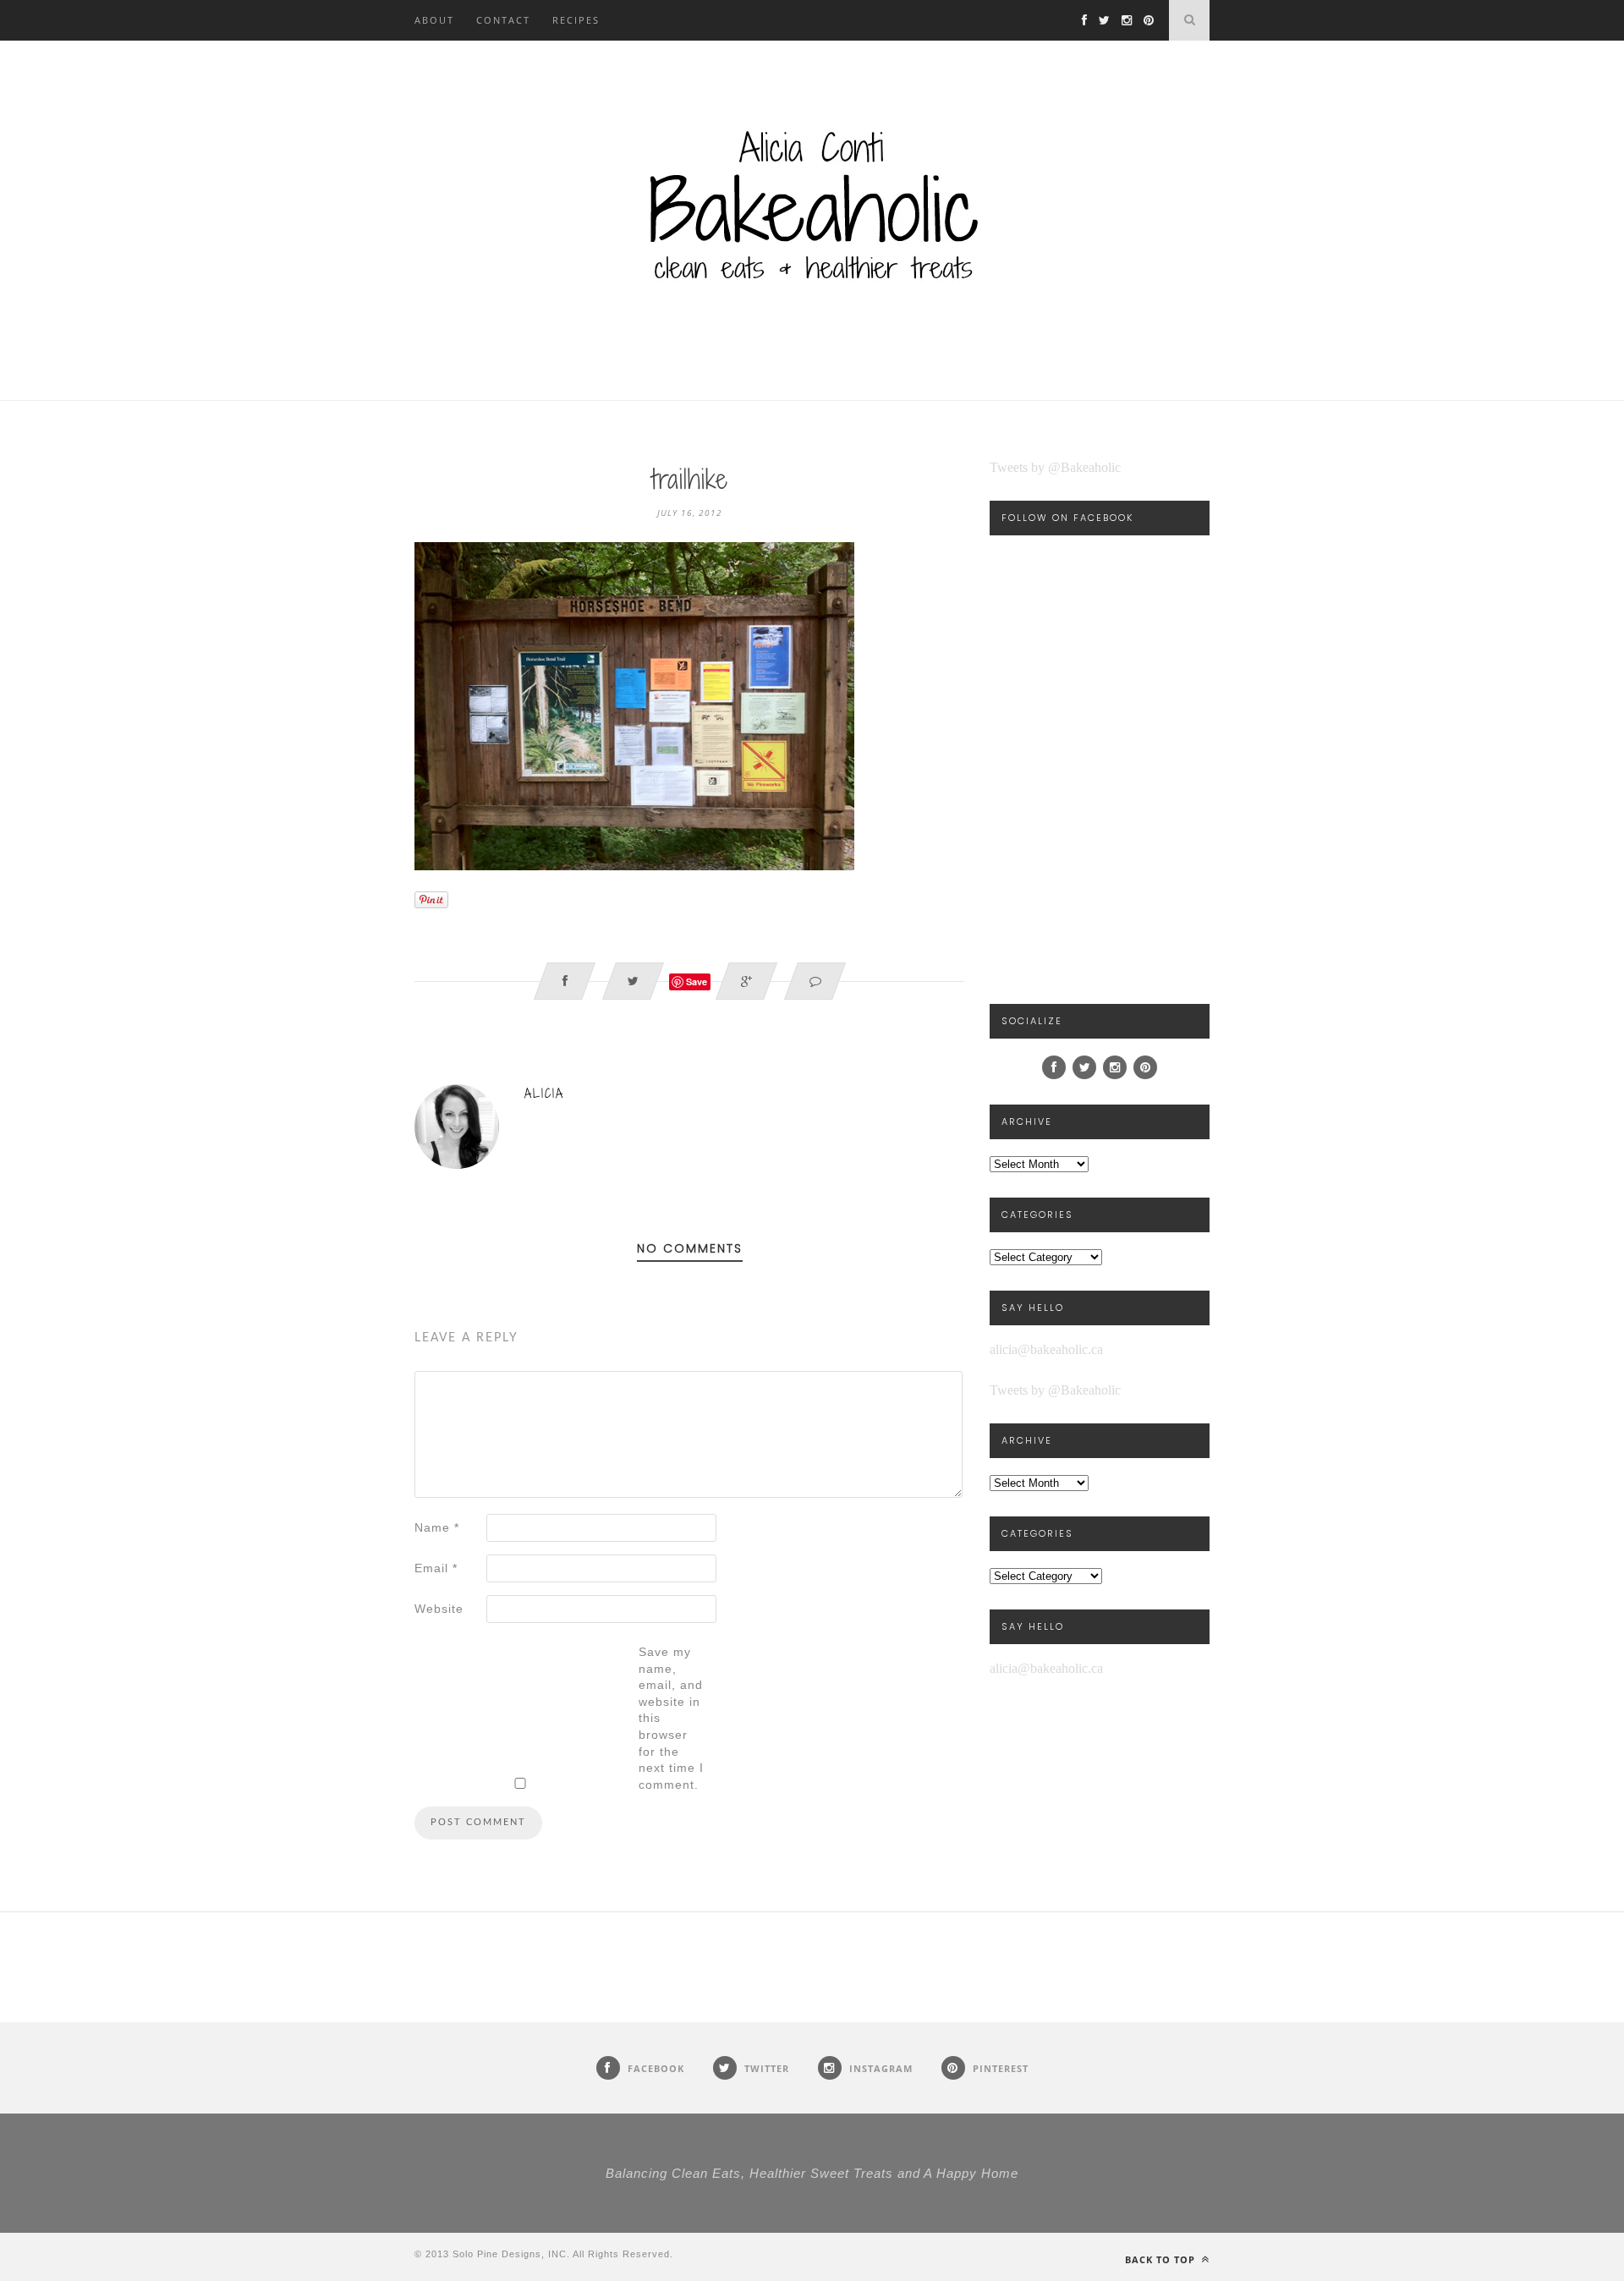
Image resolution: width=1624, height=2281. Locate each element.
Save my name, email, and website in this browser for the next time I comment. (671, 1718)
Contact (503, 20)
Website (439, 1609)
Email (436, 1568)
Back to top (1162, 2259)
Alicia (544, 1093)
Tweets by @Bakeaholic (1055, 467)
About (434, 20)
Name (437, 1527)
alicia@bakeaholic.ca (1046, 1349)
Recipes (576, 20)
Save (697, 981)
